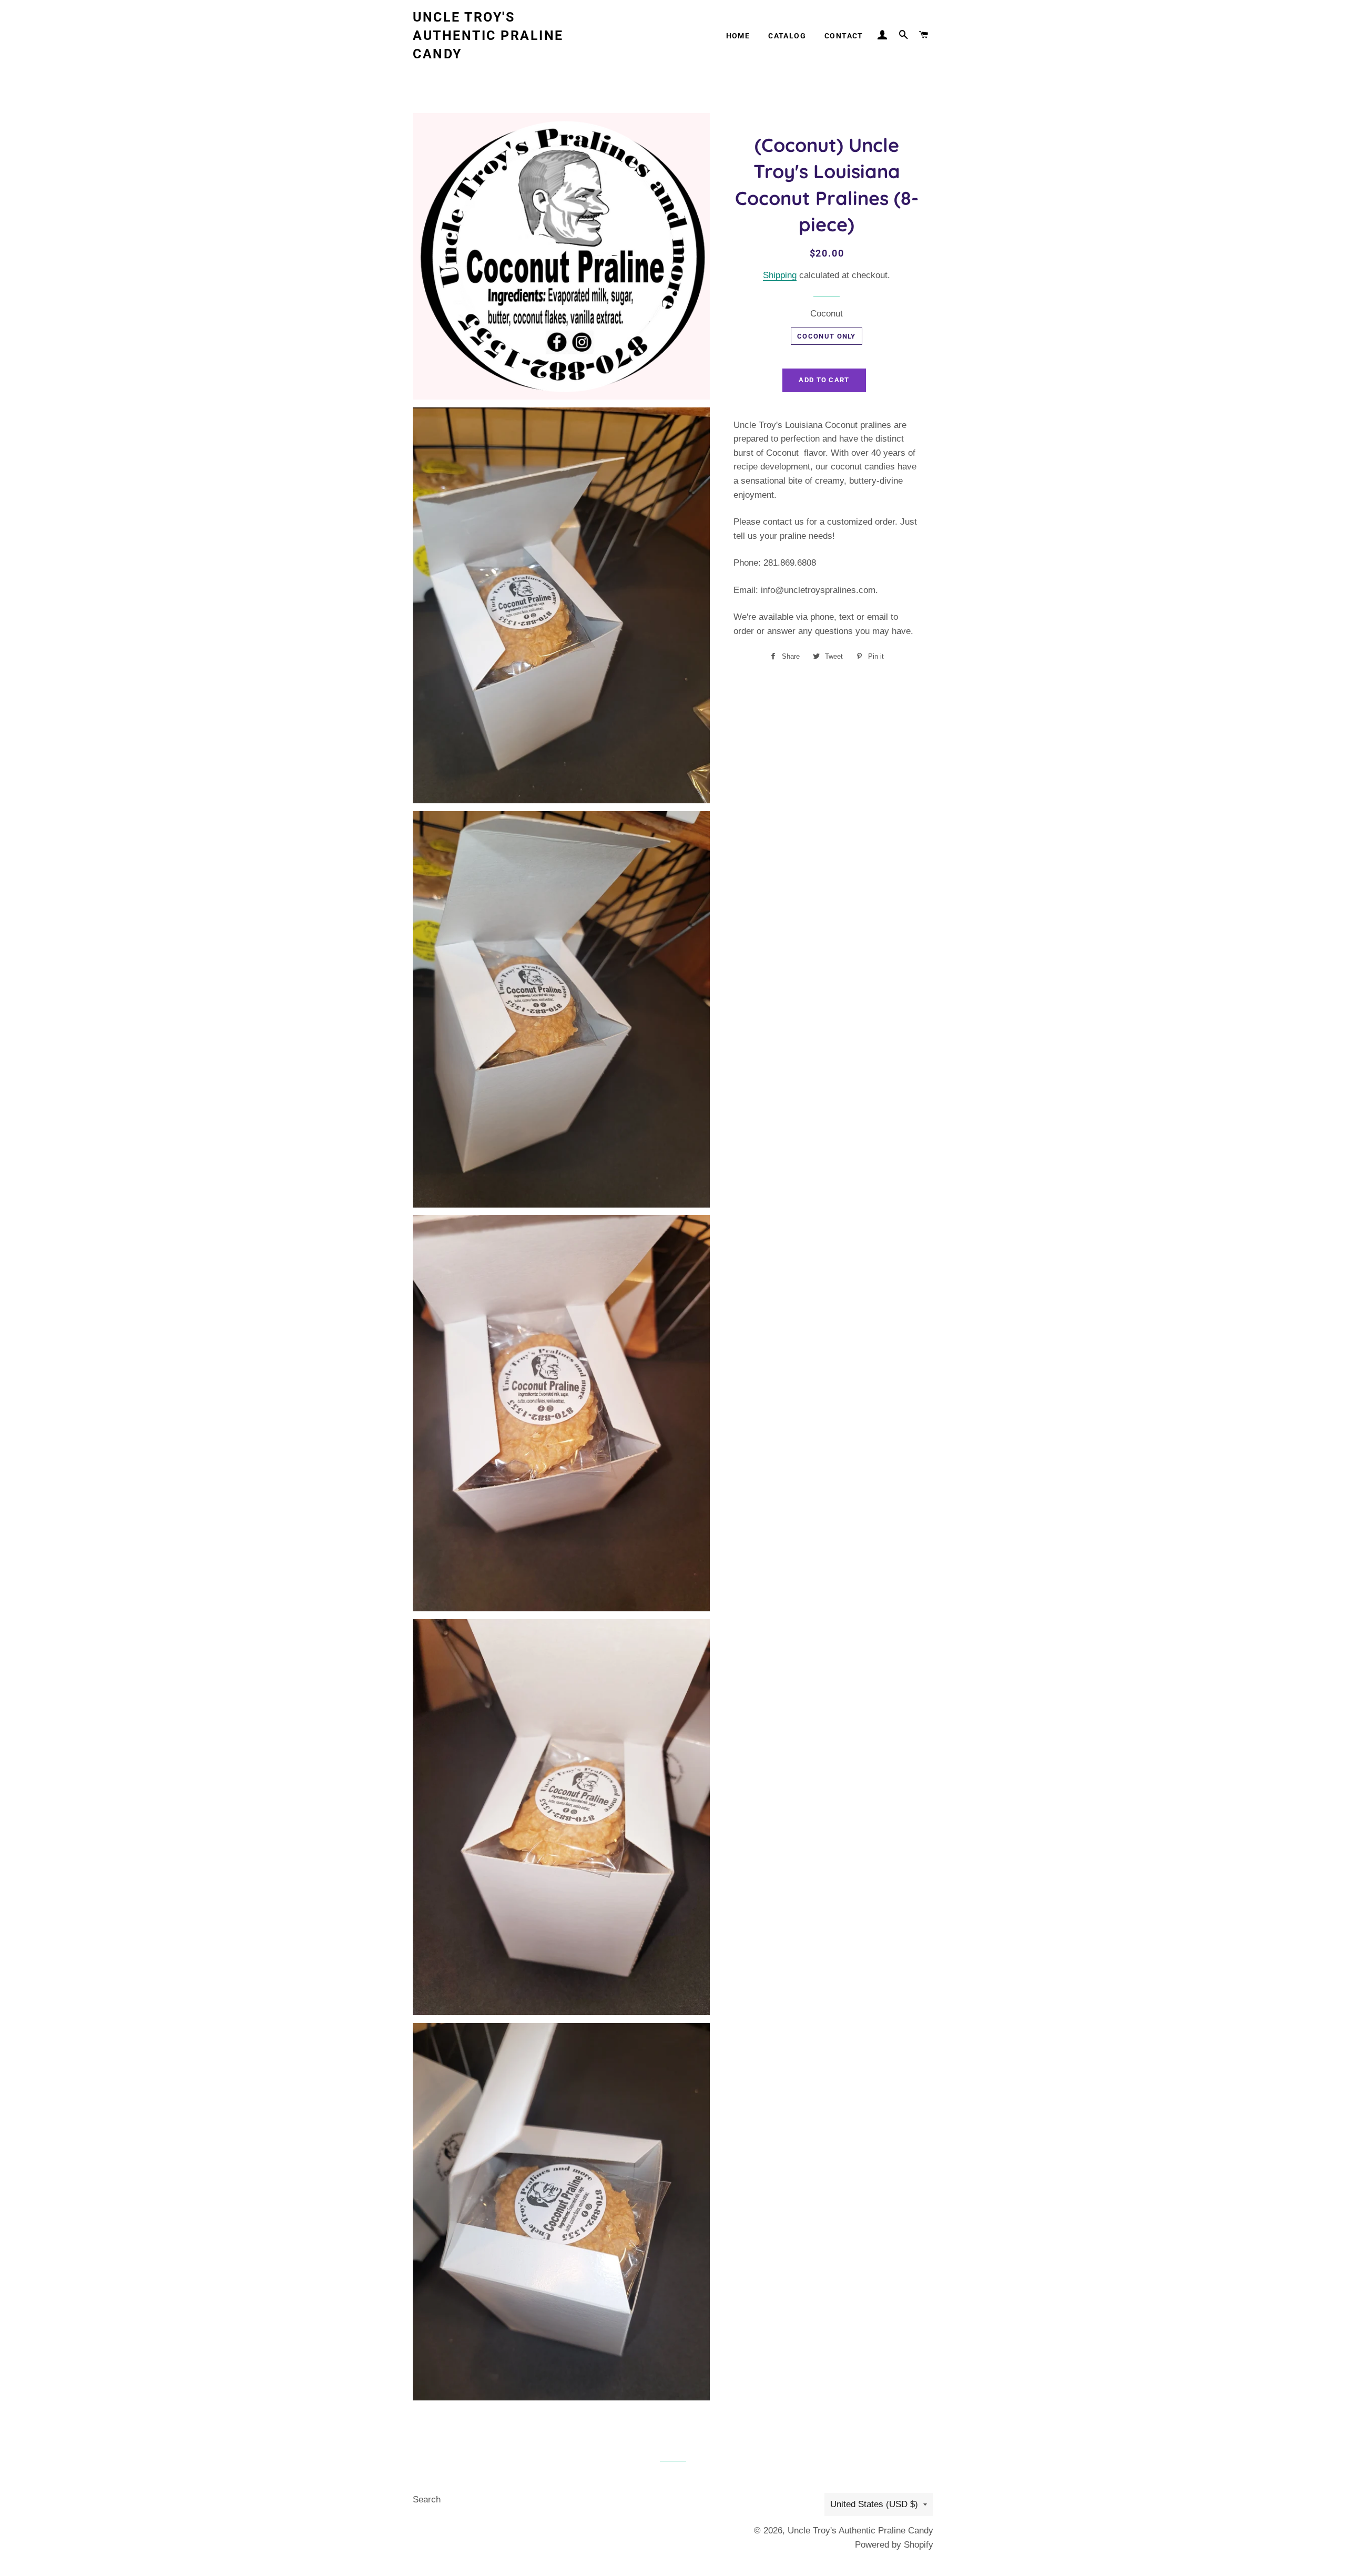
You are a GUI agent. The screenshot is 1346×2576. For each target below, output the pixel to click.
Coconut (827, 314)
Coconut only (827, 336)
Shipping (780, 275)
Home (738, 36)
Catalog (787, 36)
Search (427, 2500)
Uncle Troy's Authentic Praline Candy (488, 35)
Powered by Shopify (894, 2545)
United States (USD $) (874, 2504)
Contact (844, 36)
